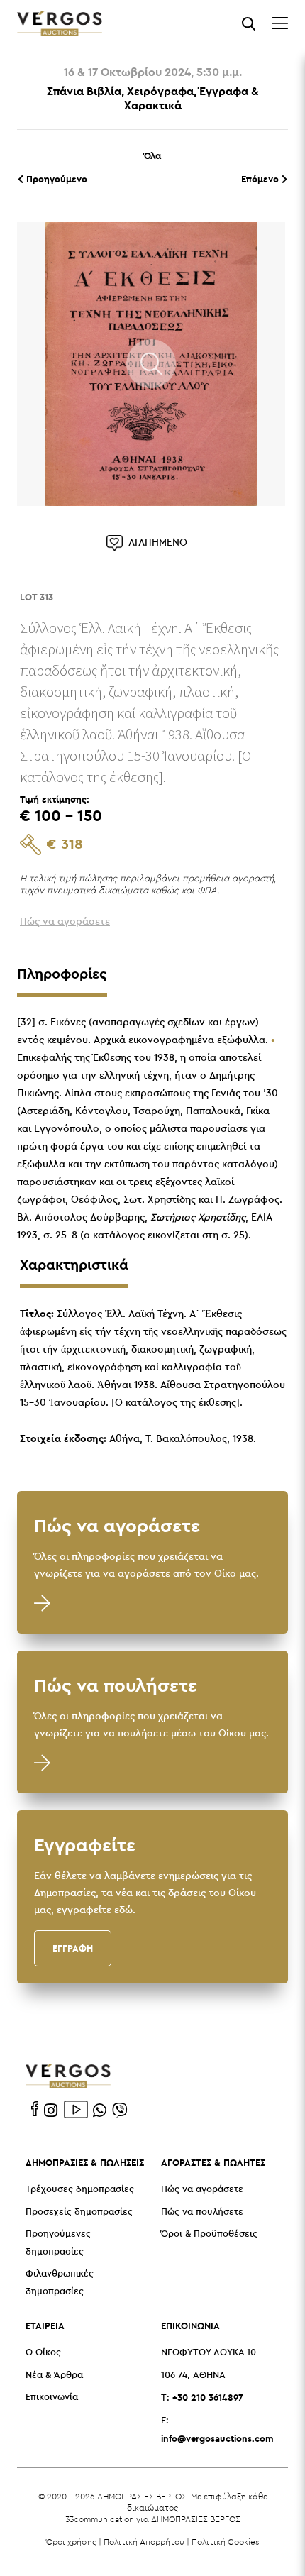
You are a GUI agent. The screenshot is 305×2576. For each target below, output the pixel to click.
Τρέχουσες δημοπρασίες (80, 2190)
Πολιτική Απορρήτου (144, 2542)
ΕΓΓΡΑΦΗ (73, 1948)
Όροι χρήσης (71, 2542)
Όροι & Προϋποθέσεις (209, 2234)
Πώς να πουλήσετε (202, 2212)
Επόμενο (261, 179)
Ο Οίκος (43, 2353)
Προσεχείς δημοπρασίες (79, 2212)
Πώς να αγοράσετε (202, 2190)
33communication (100, 2519)
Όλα (152, 155)
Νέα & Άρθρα (54, 2376)
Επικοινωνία (52, 2398)
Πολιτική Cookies (225, 2542)
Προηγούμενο (55, 179)
